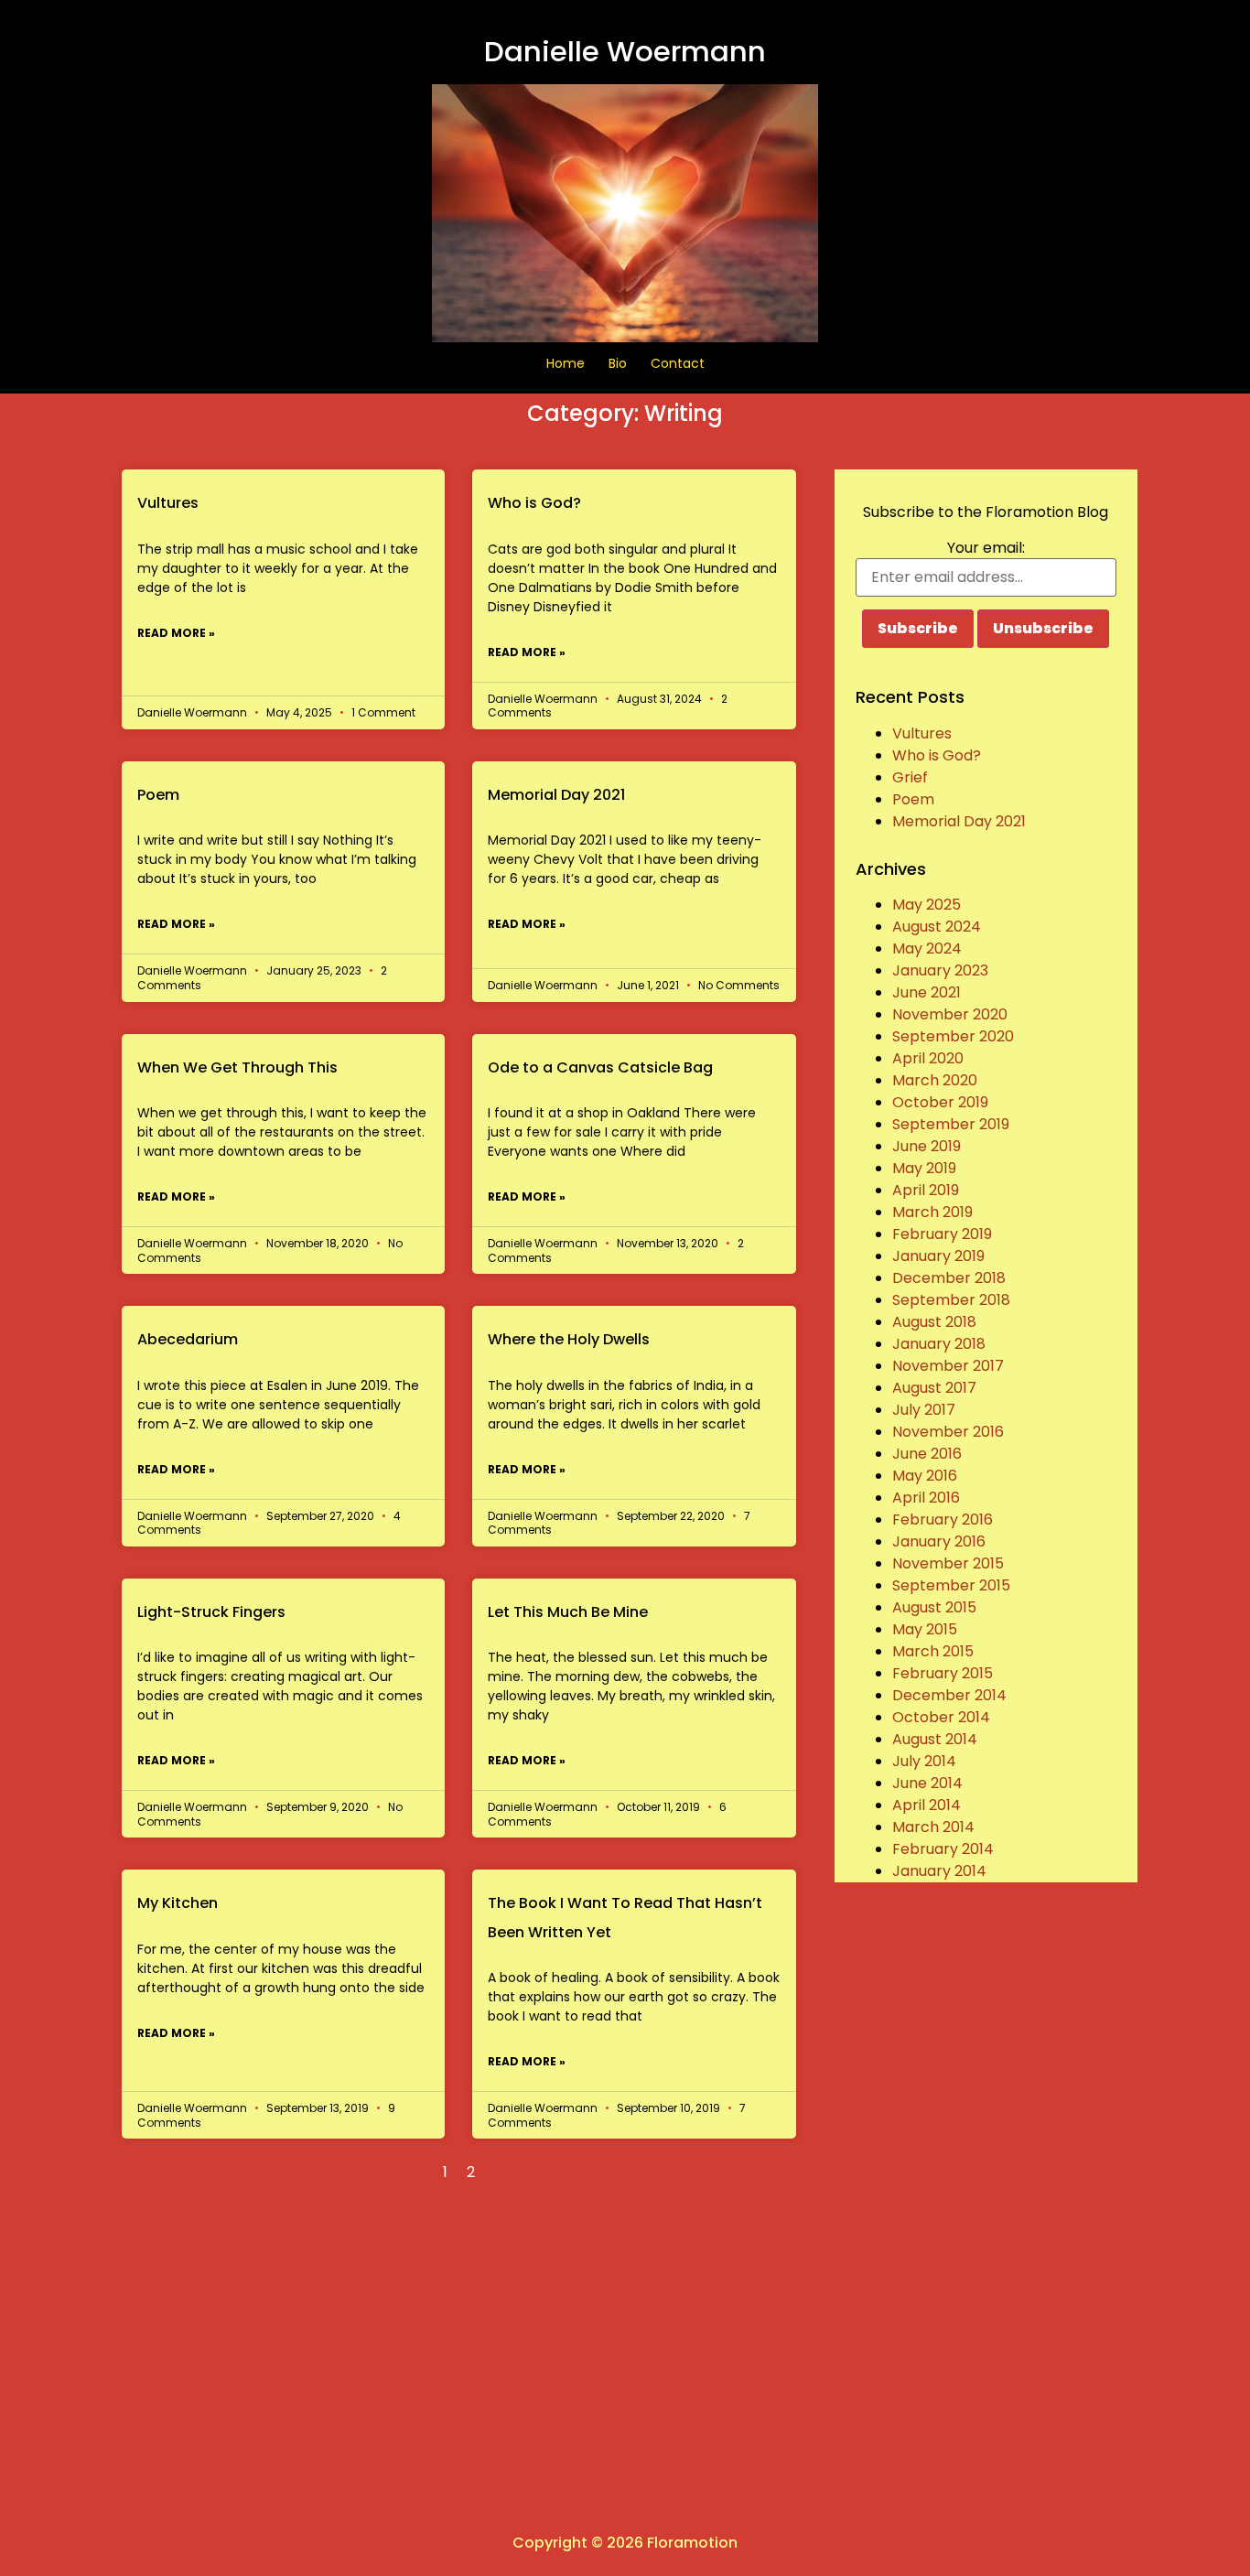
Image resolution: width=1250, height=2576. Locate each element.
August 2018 (934, 1322)
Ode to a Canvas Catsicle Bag (600, 1067)
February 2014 (943, 1849)
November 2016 (948, 1432)
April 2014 (927, 1805)
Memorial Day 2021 (556, 795)
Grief (910, 777)
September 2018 (951, 1300)
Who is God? (534, 503)
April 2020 (928, 1058)
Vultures (168, 503)
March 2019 (932, 1212)
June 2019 (927, 1146)
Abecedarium (188, 1339)
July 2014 (924, 1761)
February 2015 (943, 1673)
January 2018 (939, 1344)
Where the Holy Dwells (569, 1339)
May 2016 (925, 1476)
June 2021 (927, 992)
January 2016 (939, 1541)
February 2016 (943, 1520)
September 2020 (953, 1036)
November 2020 (950, 1014)
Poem (158, 795)
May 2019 (924, 1168)
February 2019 (942, 1234)
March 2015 (933, 1651)
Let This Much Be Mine (568, 1612)
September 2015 (951, 1585)
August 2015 (934, 1607)
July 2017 (924, 1410)
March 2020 (935, 1080)
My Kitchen (178, 1903)
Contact (678, 363)
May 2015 (925, 1629)
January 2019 (938, 1256)
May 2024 (927, 948)
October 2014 (941, 1717)
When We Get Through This (237, 1067)
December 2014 (949, 1695)
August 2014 (935, 1739)
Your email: (986, 548)
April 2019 (926, 1190)
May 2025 (927, 905)
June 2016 (927, 1454)
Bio (618, 363)
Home (566, 363)
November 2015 (948, 1563)
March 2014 (933, 1827)
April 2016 (926, 1498)
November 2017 (948, 1366)
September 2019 (951, 1124)
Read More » (176, 633)
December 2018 (949, 1278)
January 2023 (940, 970)
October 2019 (940, 1102)
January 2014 (939, 1871)
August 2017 (934, 1388)
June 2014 (927, 1783)
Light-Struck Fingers (211, 1612)
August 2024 (937, 927)
